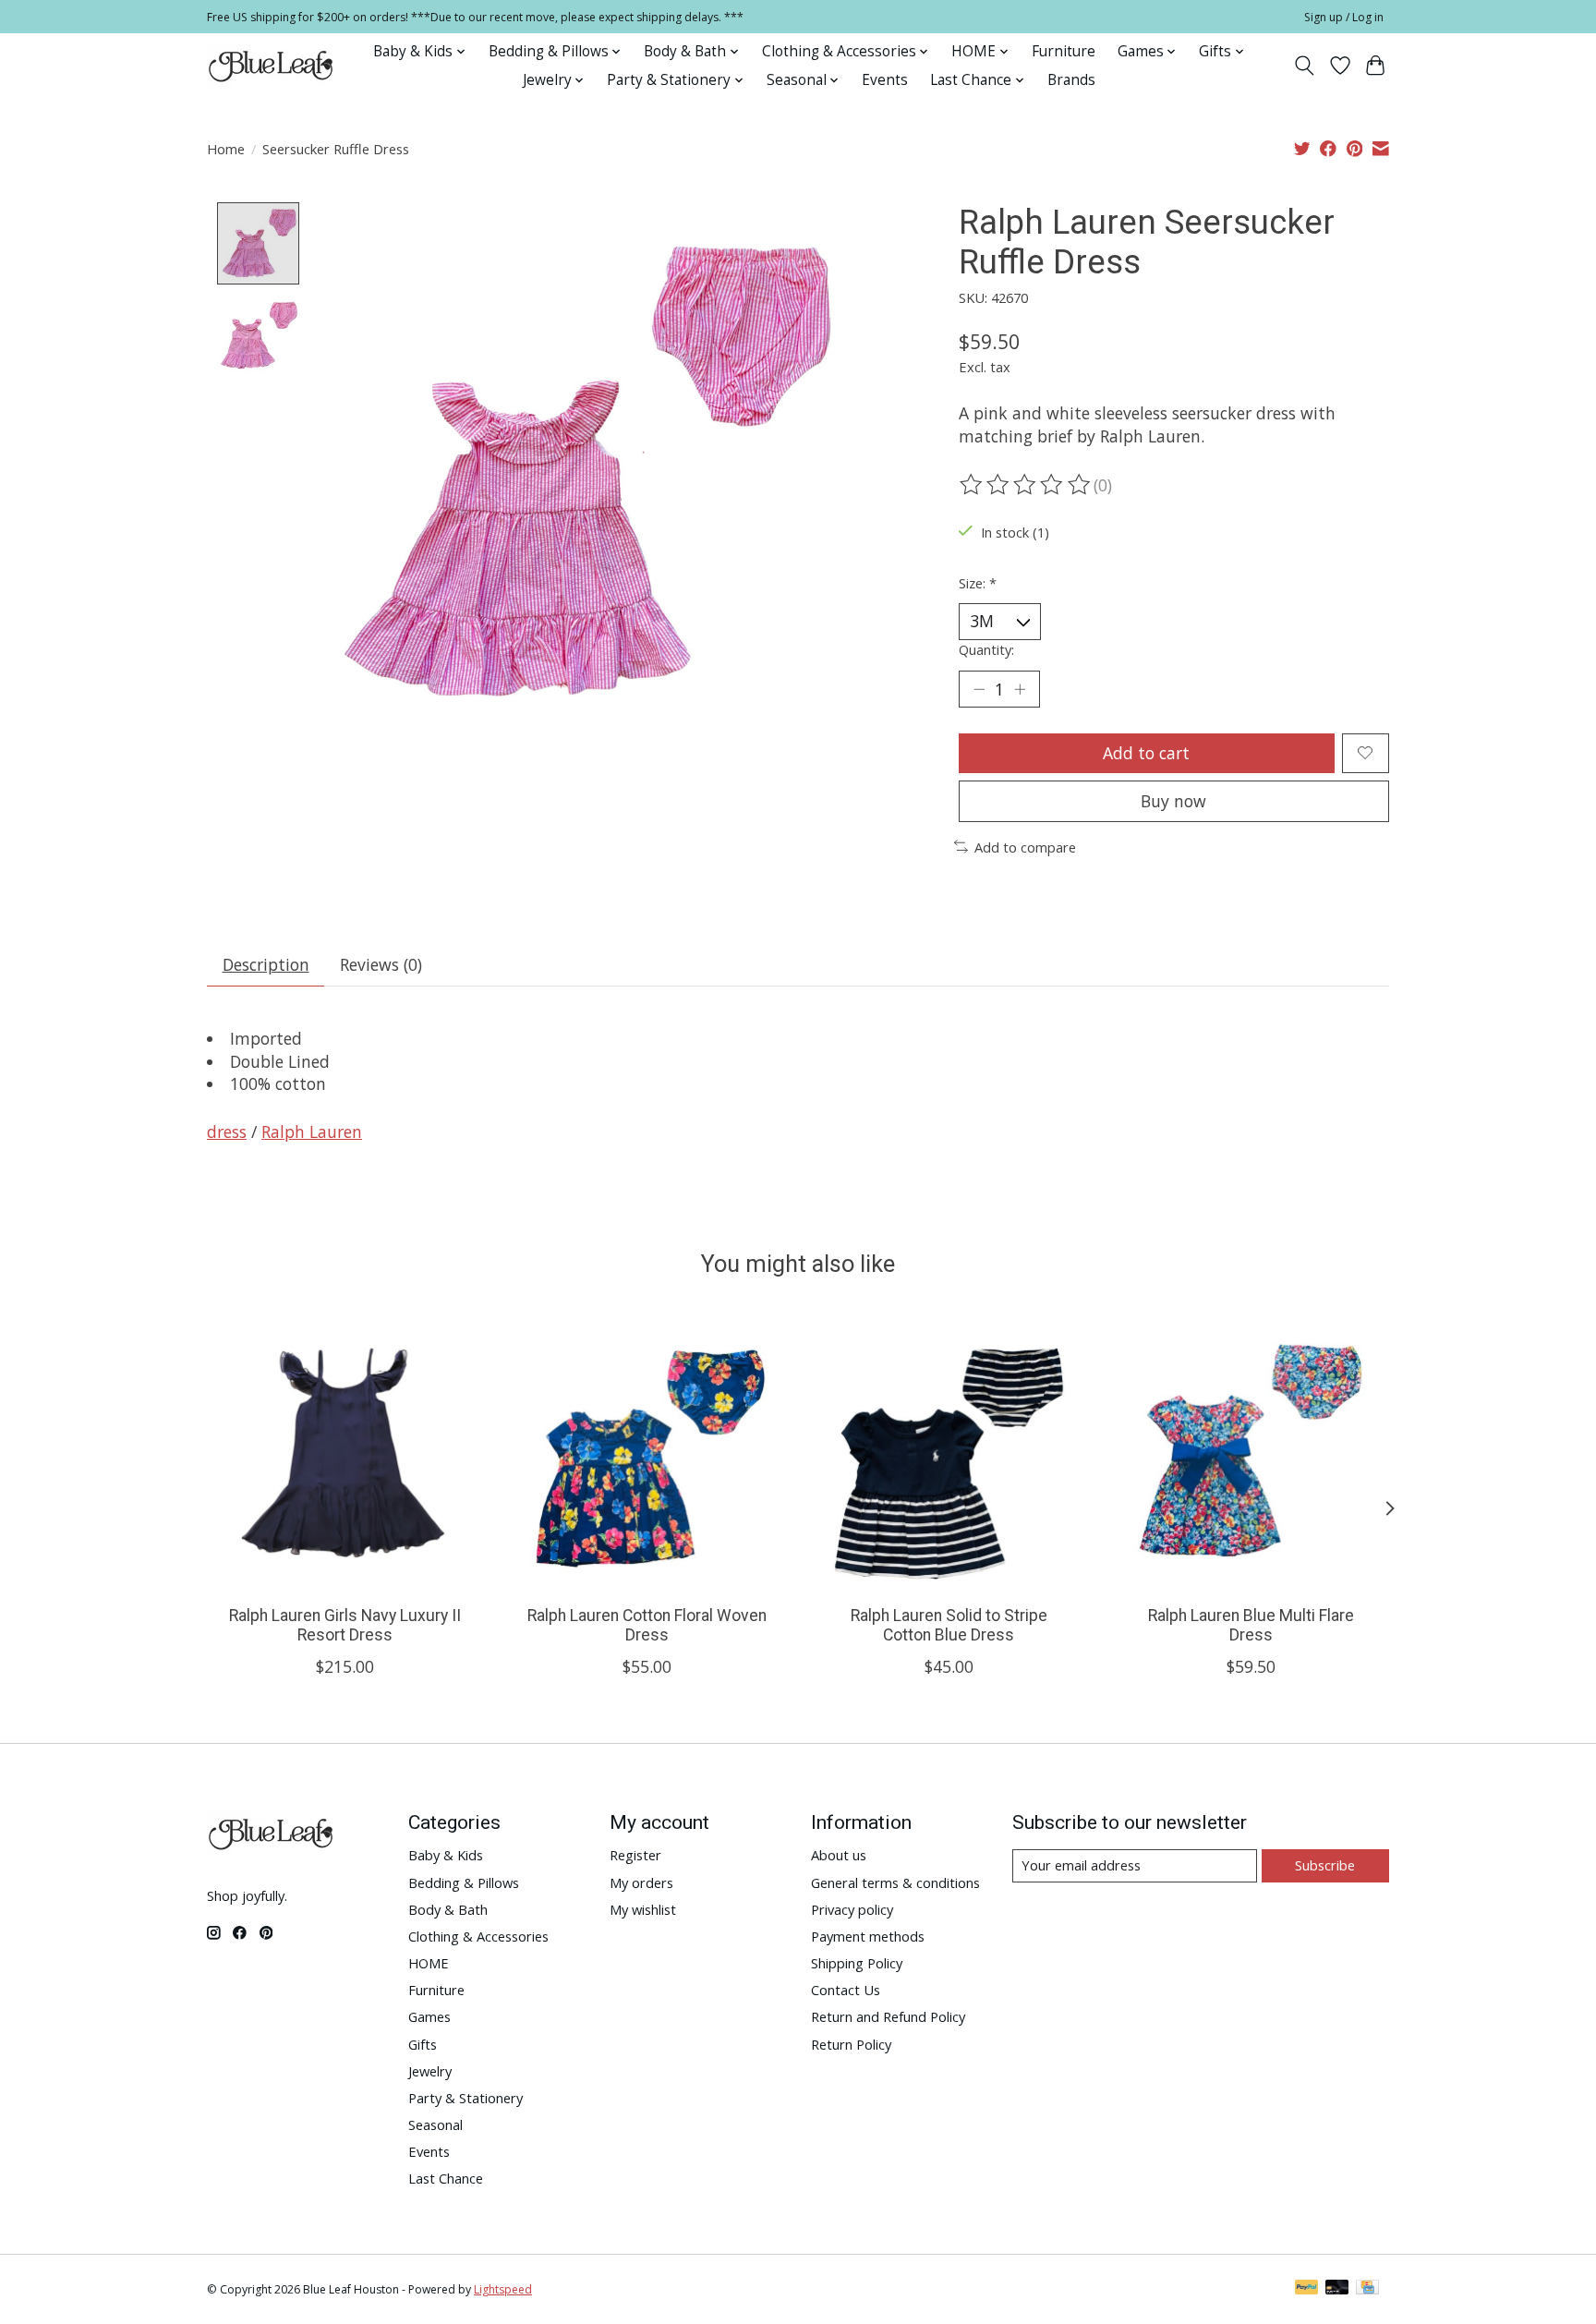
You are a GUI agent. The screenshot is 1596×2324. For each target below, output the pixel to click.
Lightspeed (503, 2289)
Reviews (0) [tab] (381, 964)
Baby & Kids (446, 1855)
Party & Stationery (465, 2098)
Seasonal (435, 2124)
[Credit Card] (1367, 2289)
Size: (978, 583)
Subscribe (1325, 1865)
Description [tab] (266, 964)
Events (885, 80)
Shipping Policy (857, 1963)
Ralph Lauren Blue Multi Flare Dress (1251, 1625)
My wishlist (643, 1909)
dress (227, 1132)
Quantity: (986, 649)
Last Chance (446, 2178)
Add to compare (1025, 847)
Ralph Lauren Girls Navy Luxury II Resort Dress (345, 1625)
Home (226, 149)
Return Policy (851, 2044)
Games (429, 2016)
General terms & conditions (895, 1882)
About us (839, 1855)
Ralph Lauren (312, 1132)
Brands (1071, 80)
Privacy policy (852, 1909)
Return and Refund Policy (888, 2016)
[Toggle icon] (1305, 66)
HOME (429, 1963)
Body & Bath (448, 1909)
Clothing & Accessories (478, 1936)
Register (635, 1855)
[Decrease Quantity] (979, 689)
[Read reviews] (1026, 485)
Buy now (1173, 801)
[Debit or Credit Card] (1337, 2289)
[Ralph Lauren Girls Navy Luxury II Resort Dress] (345, 1452)
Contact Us (846, 1990)
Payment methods (868, 1936)
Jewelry (430, 2071)
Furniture (1064, 51)
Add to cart (1146, 753)
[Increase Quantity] (1020, 689)
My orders (641, 1882)
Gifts (423, 2044)
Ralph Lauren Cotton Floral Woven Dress (647, 1625)
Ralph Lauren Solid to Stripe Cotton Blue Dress (949, 1625)
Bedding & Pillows (464, 1882)
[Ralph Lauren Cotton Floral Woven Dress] (647, 1452)
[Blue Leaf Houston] (272, 66)
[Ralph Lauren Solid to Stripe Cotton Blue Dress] (949, 1452)
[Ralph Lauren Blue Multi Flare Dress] (1251, 1452)
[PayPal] (1307, 2289)
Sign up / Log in (1344, 17)
